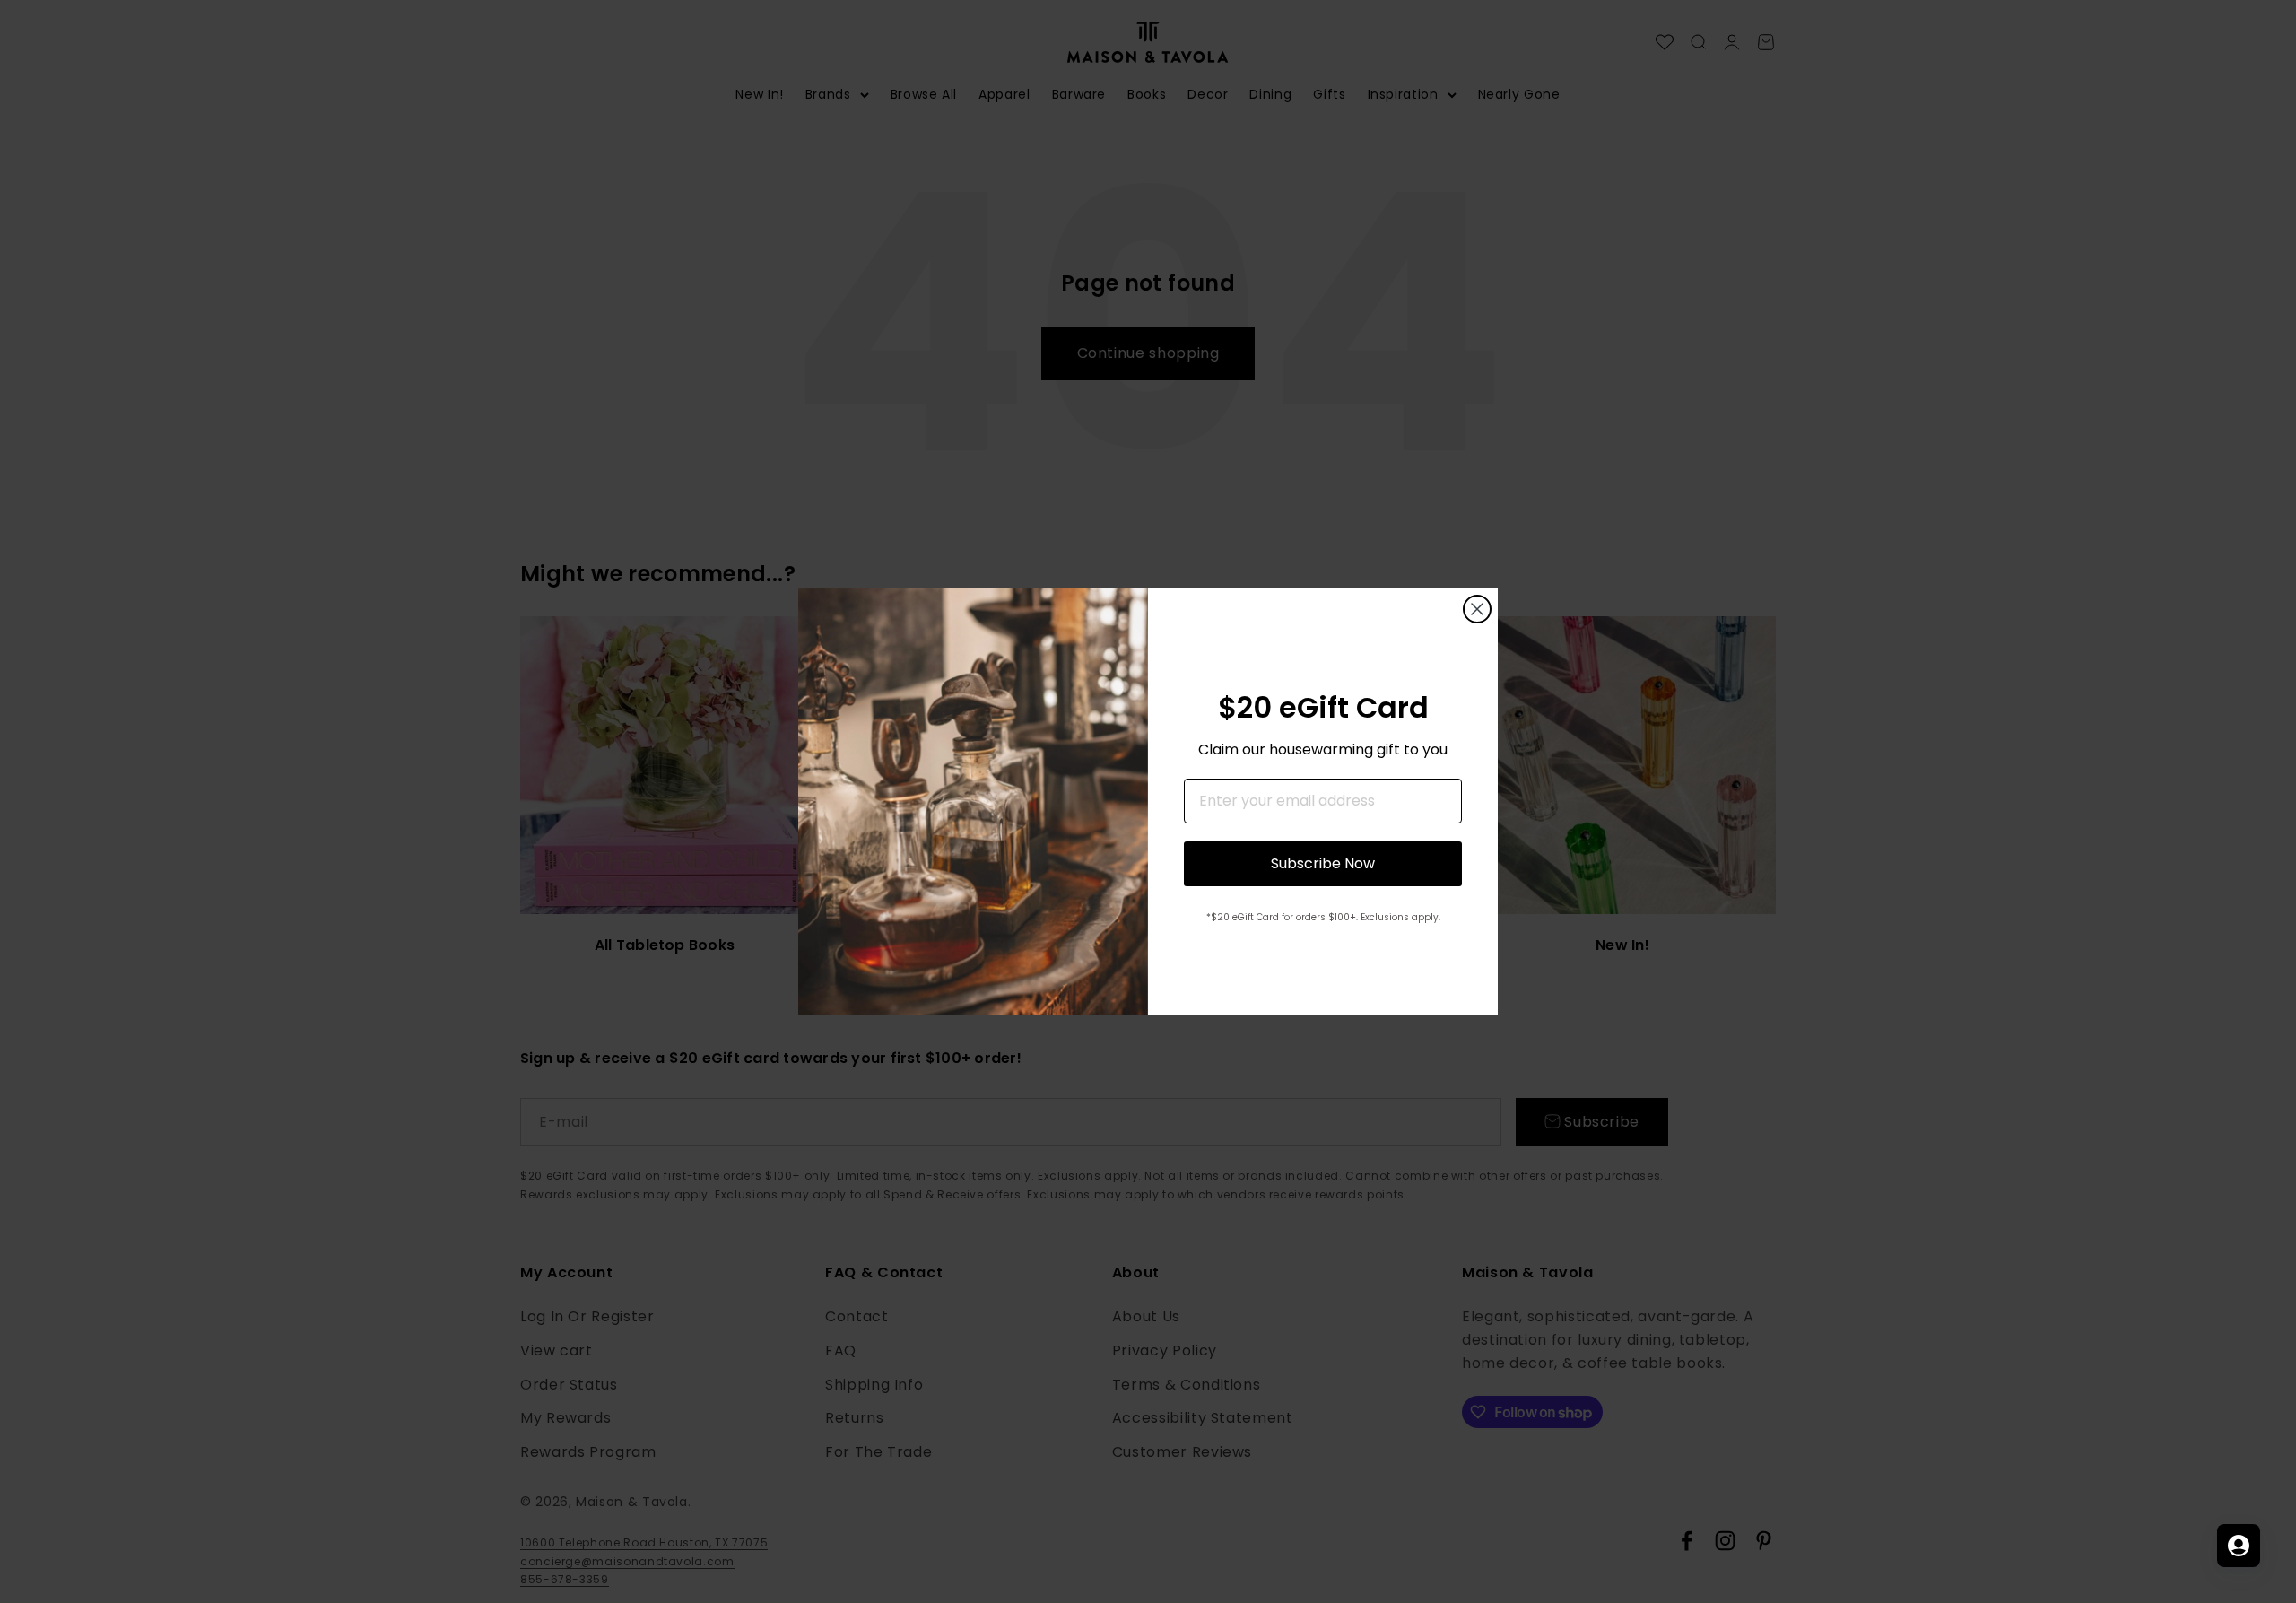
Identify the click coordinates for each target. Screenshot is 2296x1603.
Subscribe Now (1323, 863)
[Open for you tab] (2239, 1546)
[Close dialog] (1477, 609)
